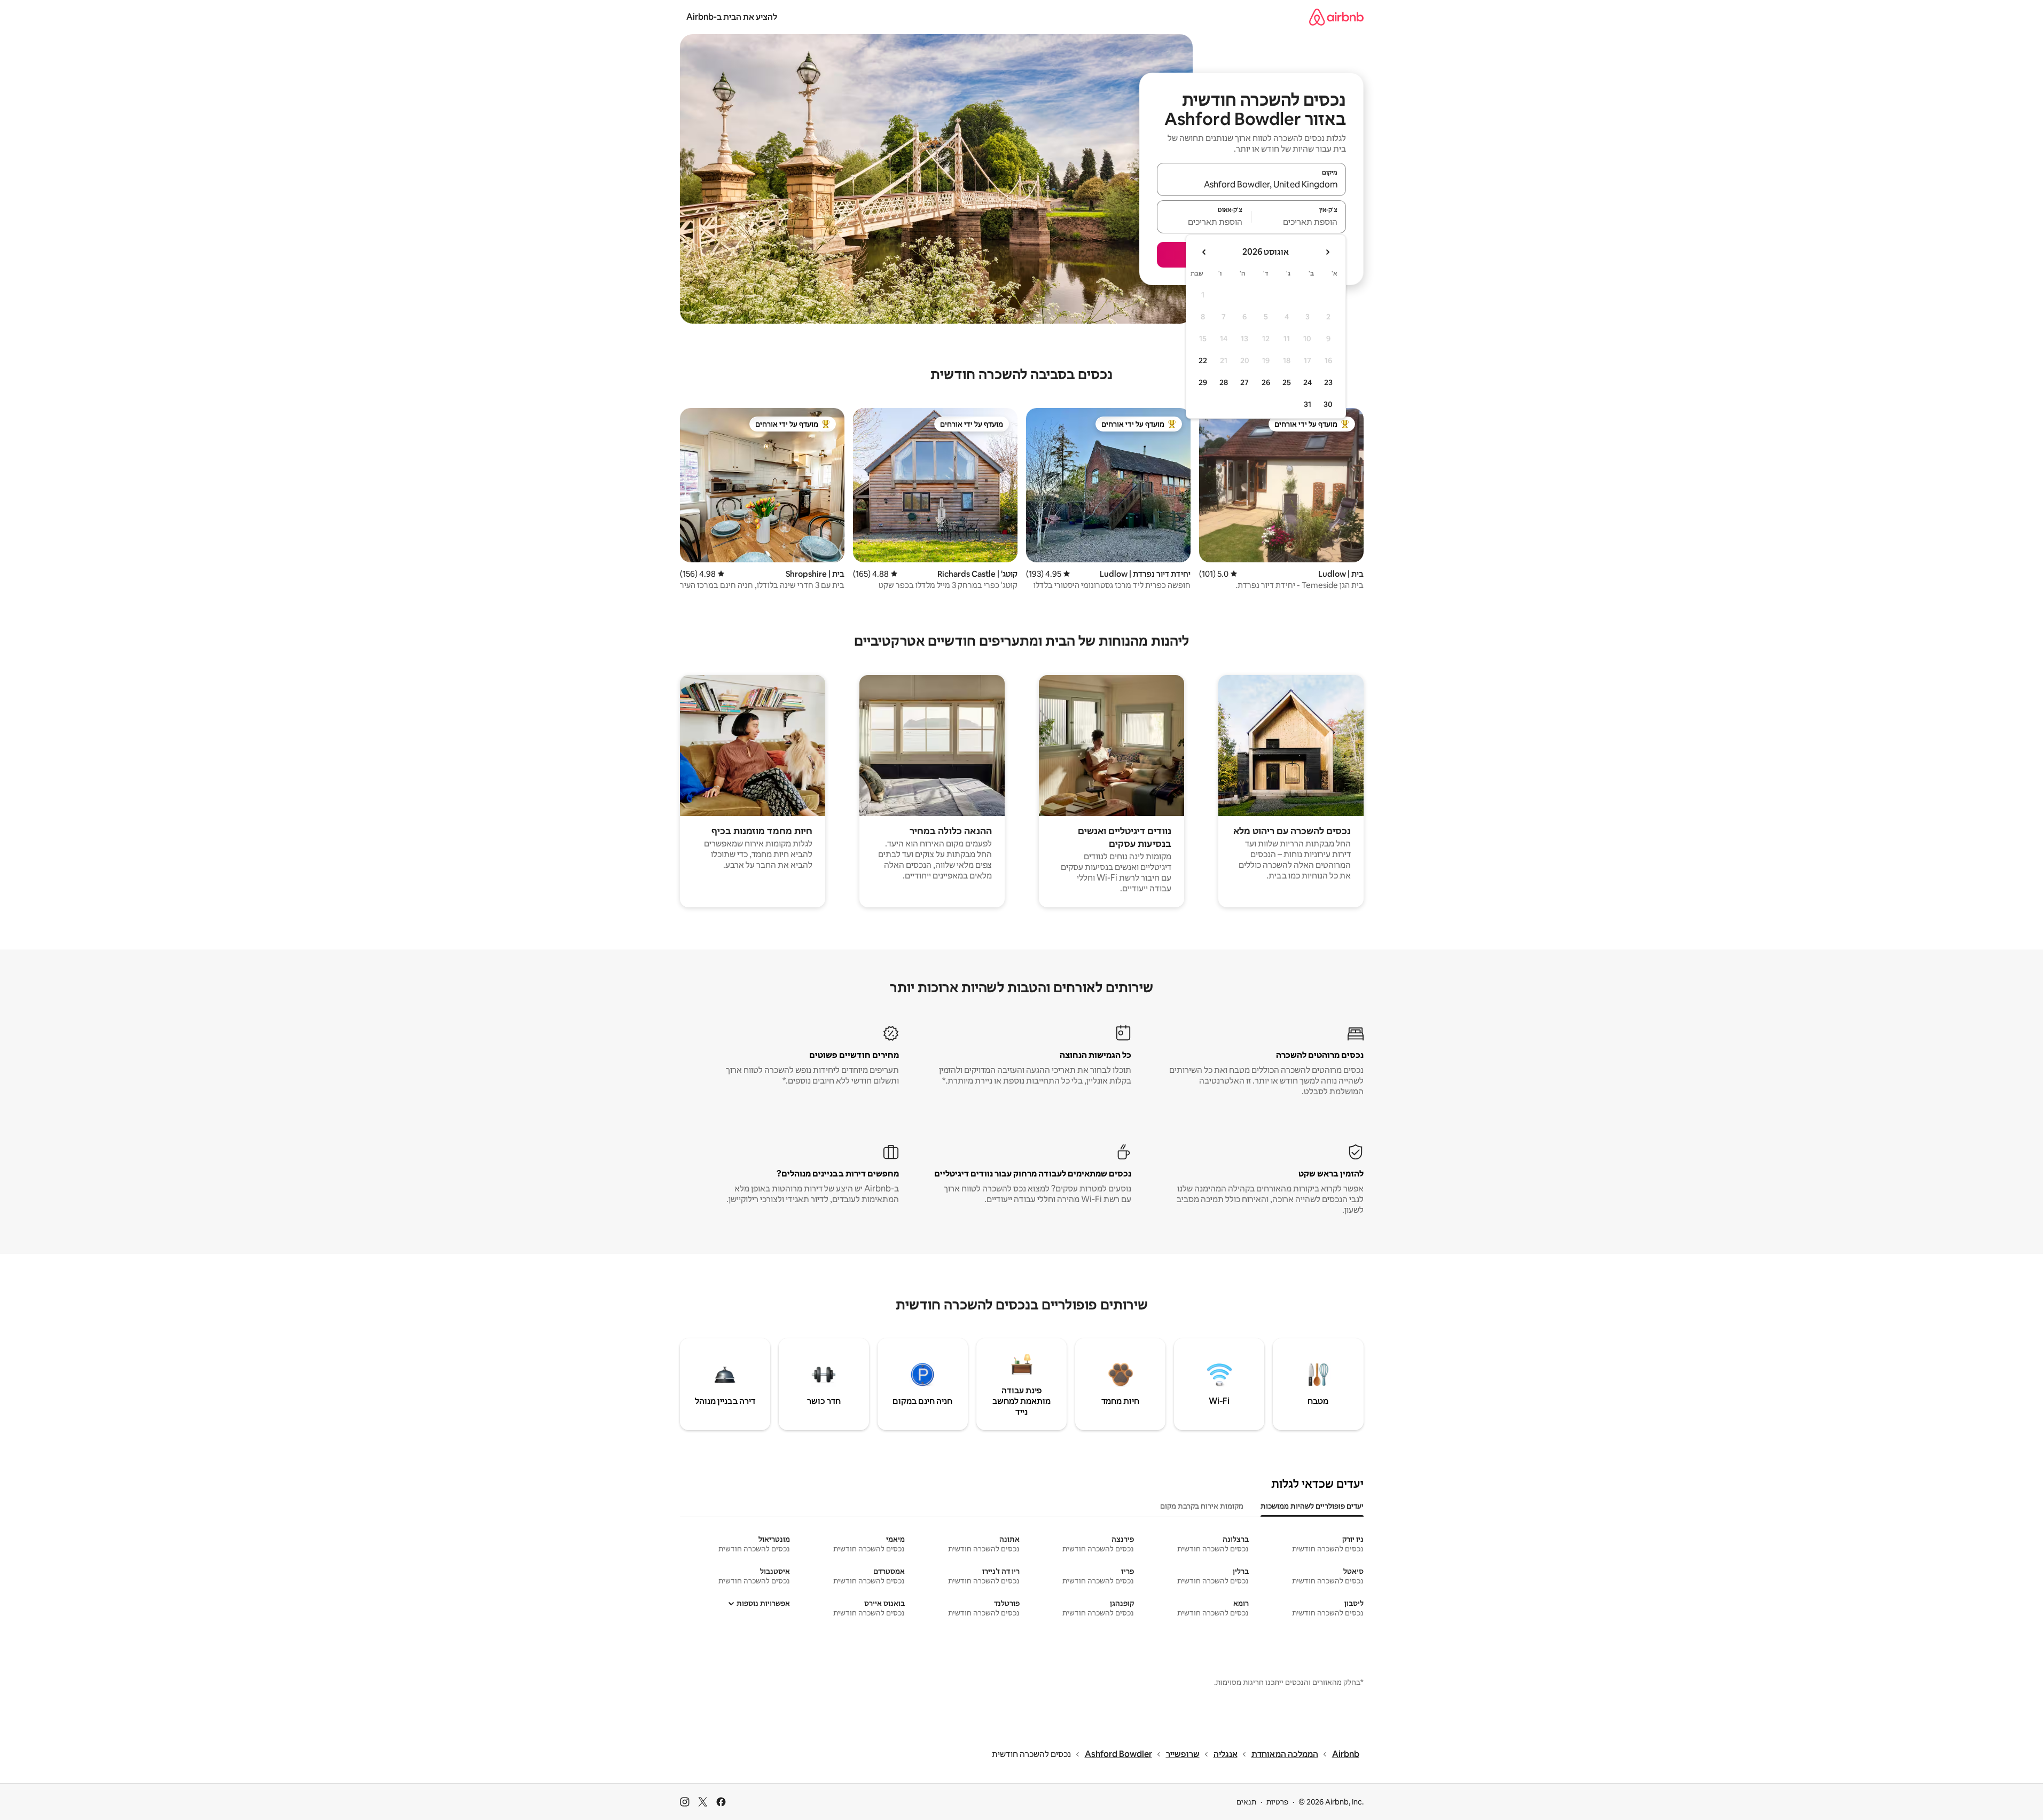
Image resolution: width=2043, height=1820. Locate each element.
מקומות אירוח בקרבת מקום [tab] (1202, 1506)
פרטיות (1277, 1802)
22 (1203, 360)
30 (1328, 404)
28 (1224, 382)
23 (1328, 382)
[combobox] (1251, 184)
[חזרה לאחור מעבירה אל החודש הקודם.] (1327, 252)
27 (1244, 382)
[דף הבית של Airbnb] (1336, 17)
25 (1287, 382)
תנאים (1246, 1802)
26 (1266, 382)
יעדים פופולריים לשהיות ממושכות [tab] (1312, 1506)
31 (1308, 404)
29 (1203, 382)
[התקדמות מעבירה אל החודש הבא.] (1204, 252)
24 (1308, 382)
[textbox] (1299, 222)
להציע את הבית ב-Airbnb (732, 17)
